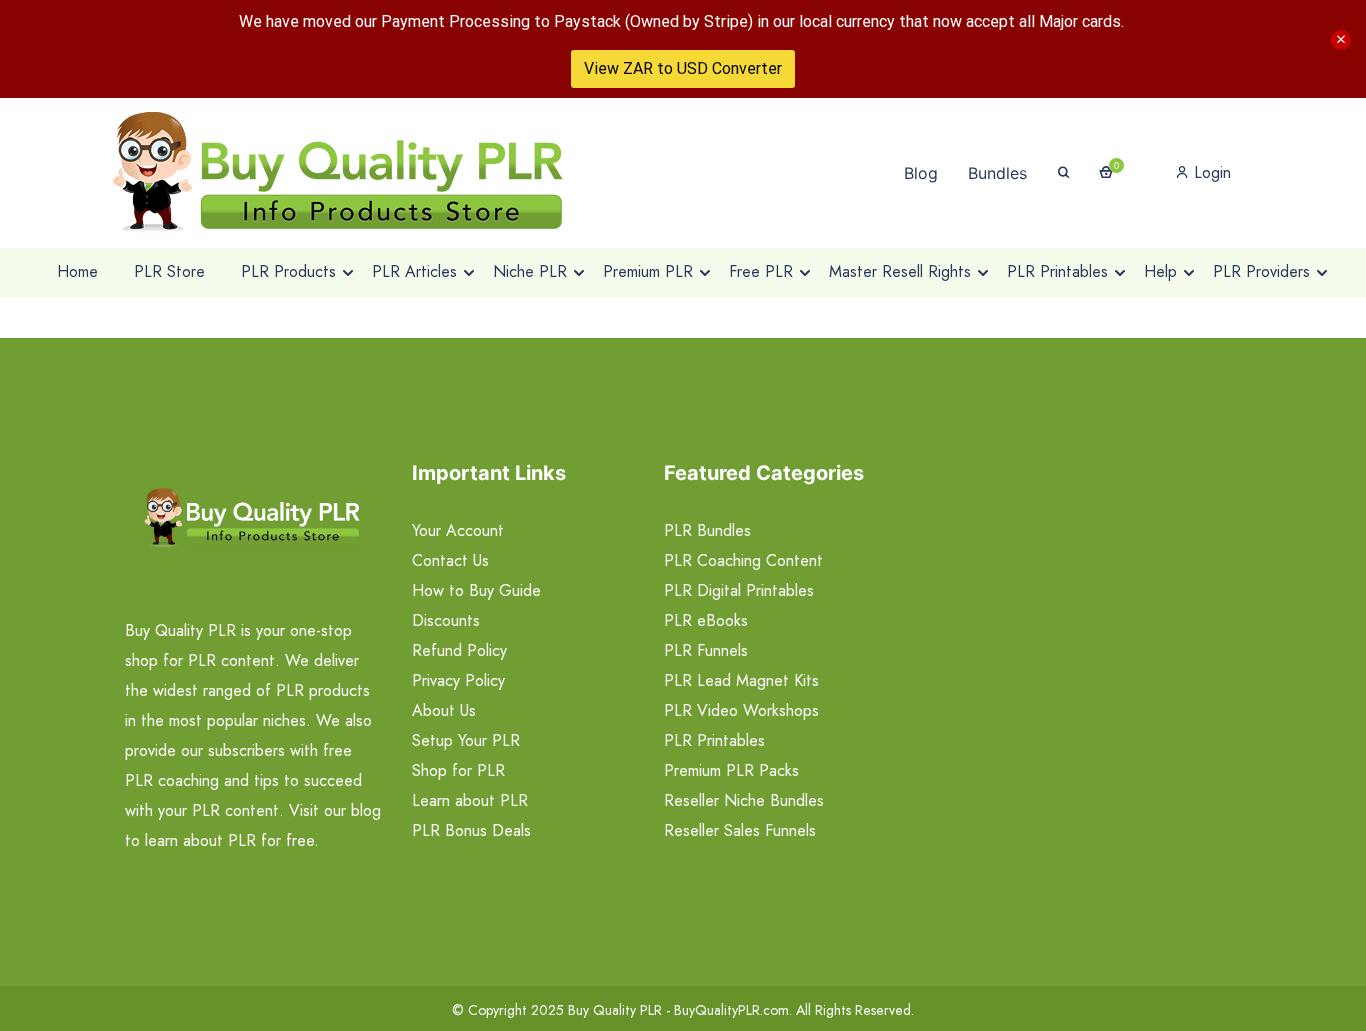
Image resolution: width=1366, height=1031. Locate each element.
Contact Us (450, 560)
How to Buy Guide (476, 590)
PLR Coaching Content (743, 560)
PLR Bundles (707, 530)
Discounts (446, 620)
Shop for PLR (458, 770)
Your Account (458, 530)
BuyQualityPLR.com (731, 1010)
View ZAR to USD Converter (683, 68)
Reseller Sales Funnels (740, 830)
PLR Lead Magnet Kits (741, 680)
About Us (444, 710)
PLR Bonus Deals (471, 830)
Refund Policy (459, 650)
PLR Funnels (706, 650)
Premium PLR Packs (731, 770)
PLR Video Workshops (741, 710)
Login (1210, 172)
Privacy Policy (458, 680)
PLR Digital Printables (739, 590)
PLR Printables (714, 740)
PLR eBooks (706, 620)
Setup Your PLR (466, 740)
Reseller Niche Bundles (744, 800)
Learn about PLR (470, 800)
